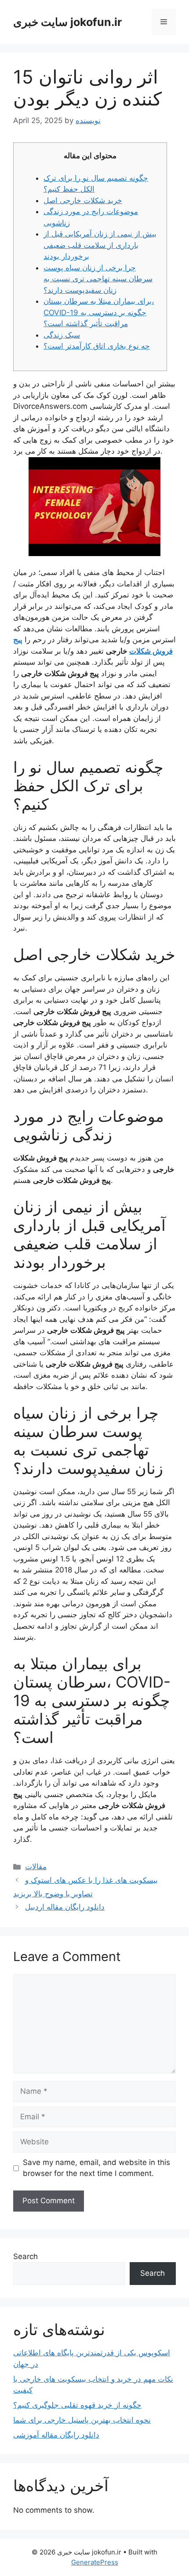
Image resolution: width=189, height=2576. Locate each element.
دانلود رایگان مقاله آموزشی (56, 2435)
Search (25, 2256)
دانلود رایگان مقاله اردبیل (65, 1907)
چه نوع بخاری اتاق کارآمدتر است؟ (97, 346)
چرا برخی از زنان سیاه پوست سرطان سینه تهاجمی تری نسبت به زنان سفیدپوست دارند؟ (98, 279)
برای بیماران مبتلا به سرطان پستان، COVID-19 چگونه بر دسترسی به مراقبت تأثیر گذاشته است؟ (99, 312)
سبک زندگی (62, 335)
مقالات (36, 1867)
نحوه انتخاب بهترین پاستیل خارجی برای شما (82, 2420)
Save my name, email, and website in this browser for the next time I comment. (96, 2168)
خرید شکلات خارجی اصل (83, 200)
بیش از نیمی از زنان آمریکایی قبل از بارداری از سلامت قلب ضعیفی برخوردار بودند (100, 245)
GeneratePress (95, 2562)
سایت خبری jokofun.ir (67, 22)
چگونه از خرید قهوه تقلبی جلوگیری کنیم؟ (77, 2405)
